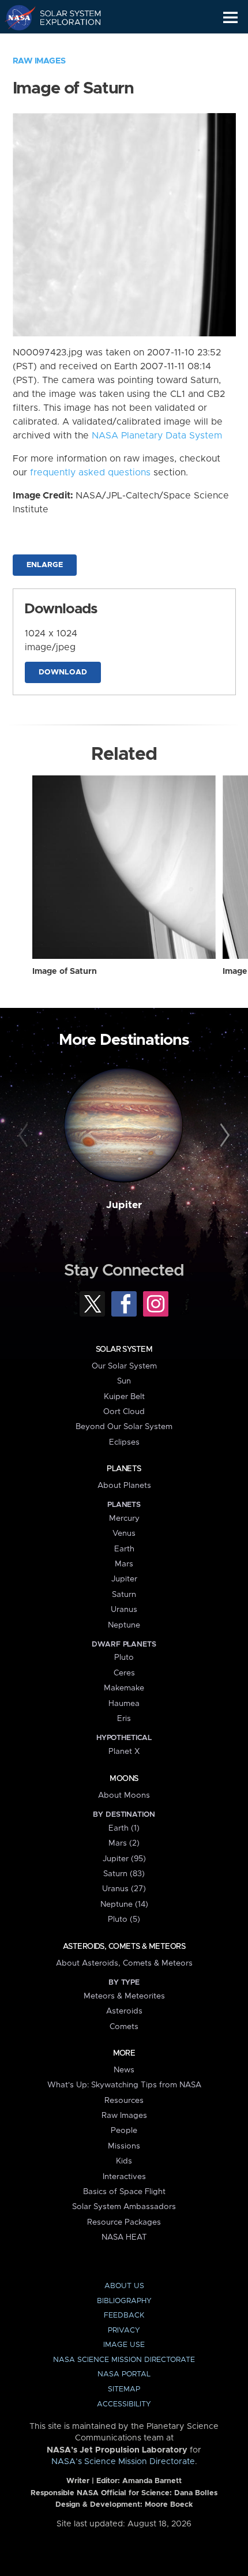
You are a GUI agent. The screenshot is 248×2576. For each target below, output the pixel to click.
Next (223, 1136)
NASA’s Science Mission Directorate (123, 2462)
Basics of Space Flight (124, 2192)
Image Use (124, 2345)
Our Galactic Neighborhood (64, 44)
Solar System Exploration (64, 17)
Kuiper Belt (124, 1397)
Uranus (124, 1610)
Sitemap (124, 2389)
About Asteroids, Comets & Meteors (124, 1963)
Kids (124, 2161)
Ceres (124, 1673)
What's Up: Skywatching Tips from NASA (124, 2085)
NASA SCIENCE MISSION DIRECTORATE (124, 2360)
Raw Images (39, 61)
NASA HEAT (124, 2237)
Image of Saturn (65, 972)
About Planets (124, 1486)
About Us (124, 2286)
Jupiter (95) (124, 1859)
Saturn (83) (124, 1874)
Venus (124, 1533)
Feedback (124, 2316)
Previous (25, 1136)
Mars (124, 1564)
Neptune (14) (124, 1904)
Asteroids (124, 2011)
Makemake (124, 1688)
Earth (124, 1549)
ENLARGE (45, 565)
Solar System (124, 1349)
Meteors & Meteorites (124, 1996)
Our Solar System (124, 1366)
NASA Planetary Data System (157, 436)
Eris (124, 1719)
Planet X (124, 1752)
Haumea (124, 1704)
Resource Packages (124, 2222)
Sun (124, 1381)
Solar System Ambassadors (124, 2207)
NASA (15, 17)
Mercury (124, 1518)
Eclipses (124, 1442)
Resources (124, 2101)
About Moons (124, 1795)
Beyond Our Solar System (124, 1427)
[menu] (230, 18)
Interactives (124, 2177)
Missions (124, 2146)
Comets (124, 2027)
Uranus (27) (124, 1889)
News (124, 2070)
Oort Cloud (124, 1412)
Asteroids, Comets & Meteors (124, 1947)
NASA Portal (124, 2374)
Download (63, 672)
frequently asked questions (90, 473)
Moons (124, 1779)
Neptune (124, 1625)
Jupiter (124, 1205)
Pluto (124, 1658)
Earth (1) (124, 1828)
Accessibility (124, 2404)
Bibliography (124, 2301)
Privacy (124, 2331)
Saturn (124, 1595)
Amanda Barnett (152, 2481)
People (124, 2131)
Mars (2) (124, 1843)
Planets (124, 1469)
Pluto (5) (124, 1919)
